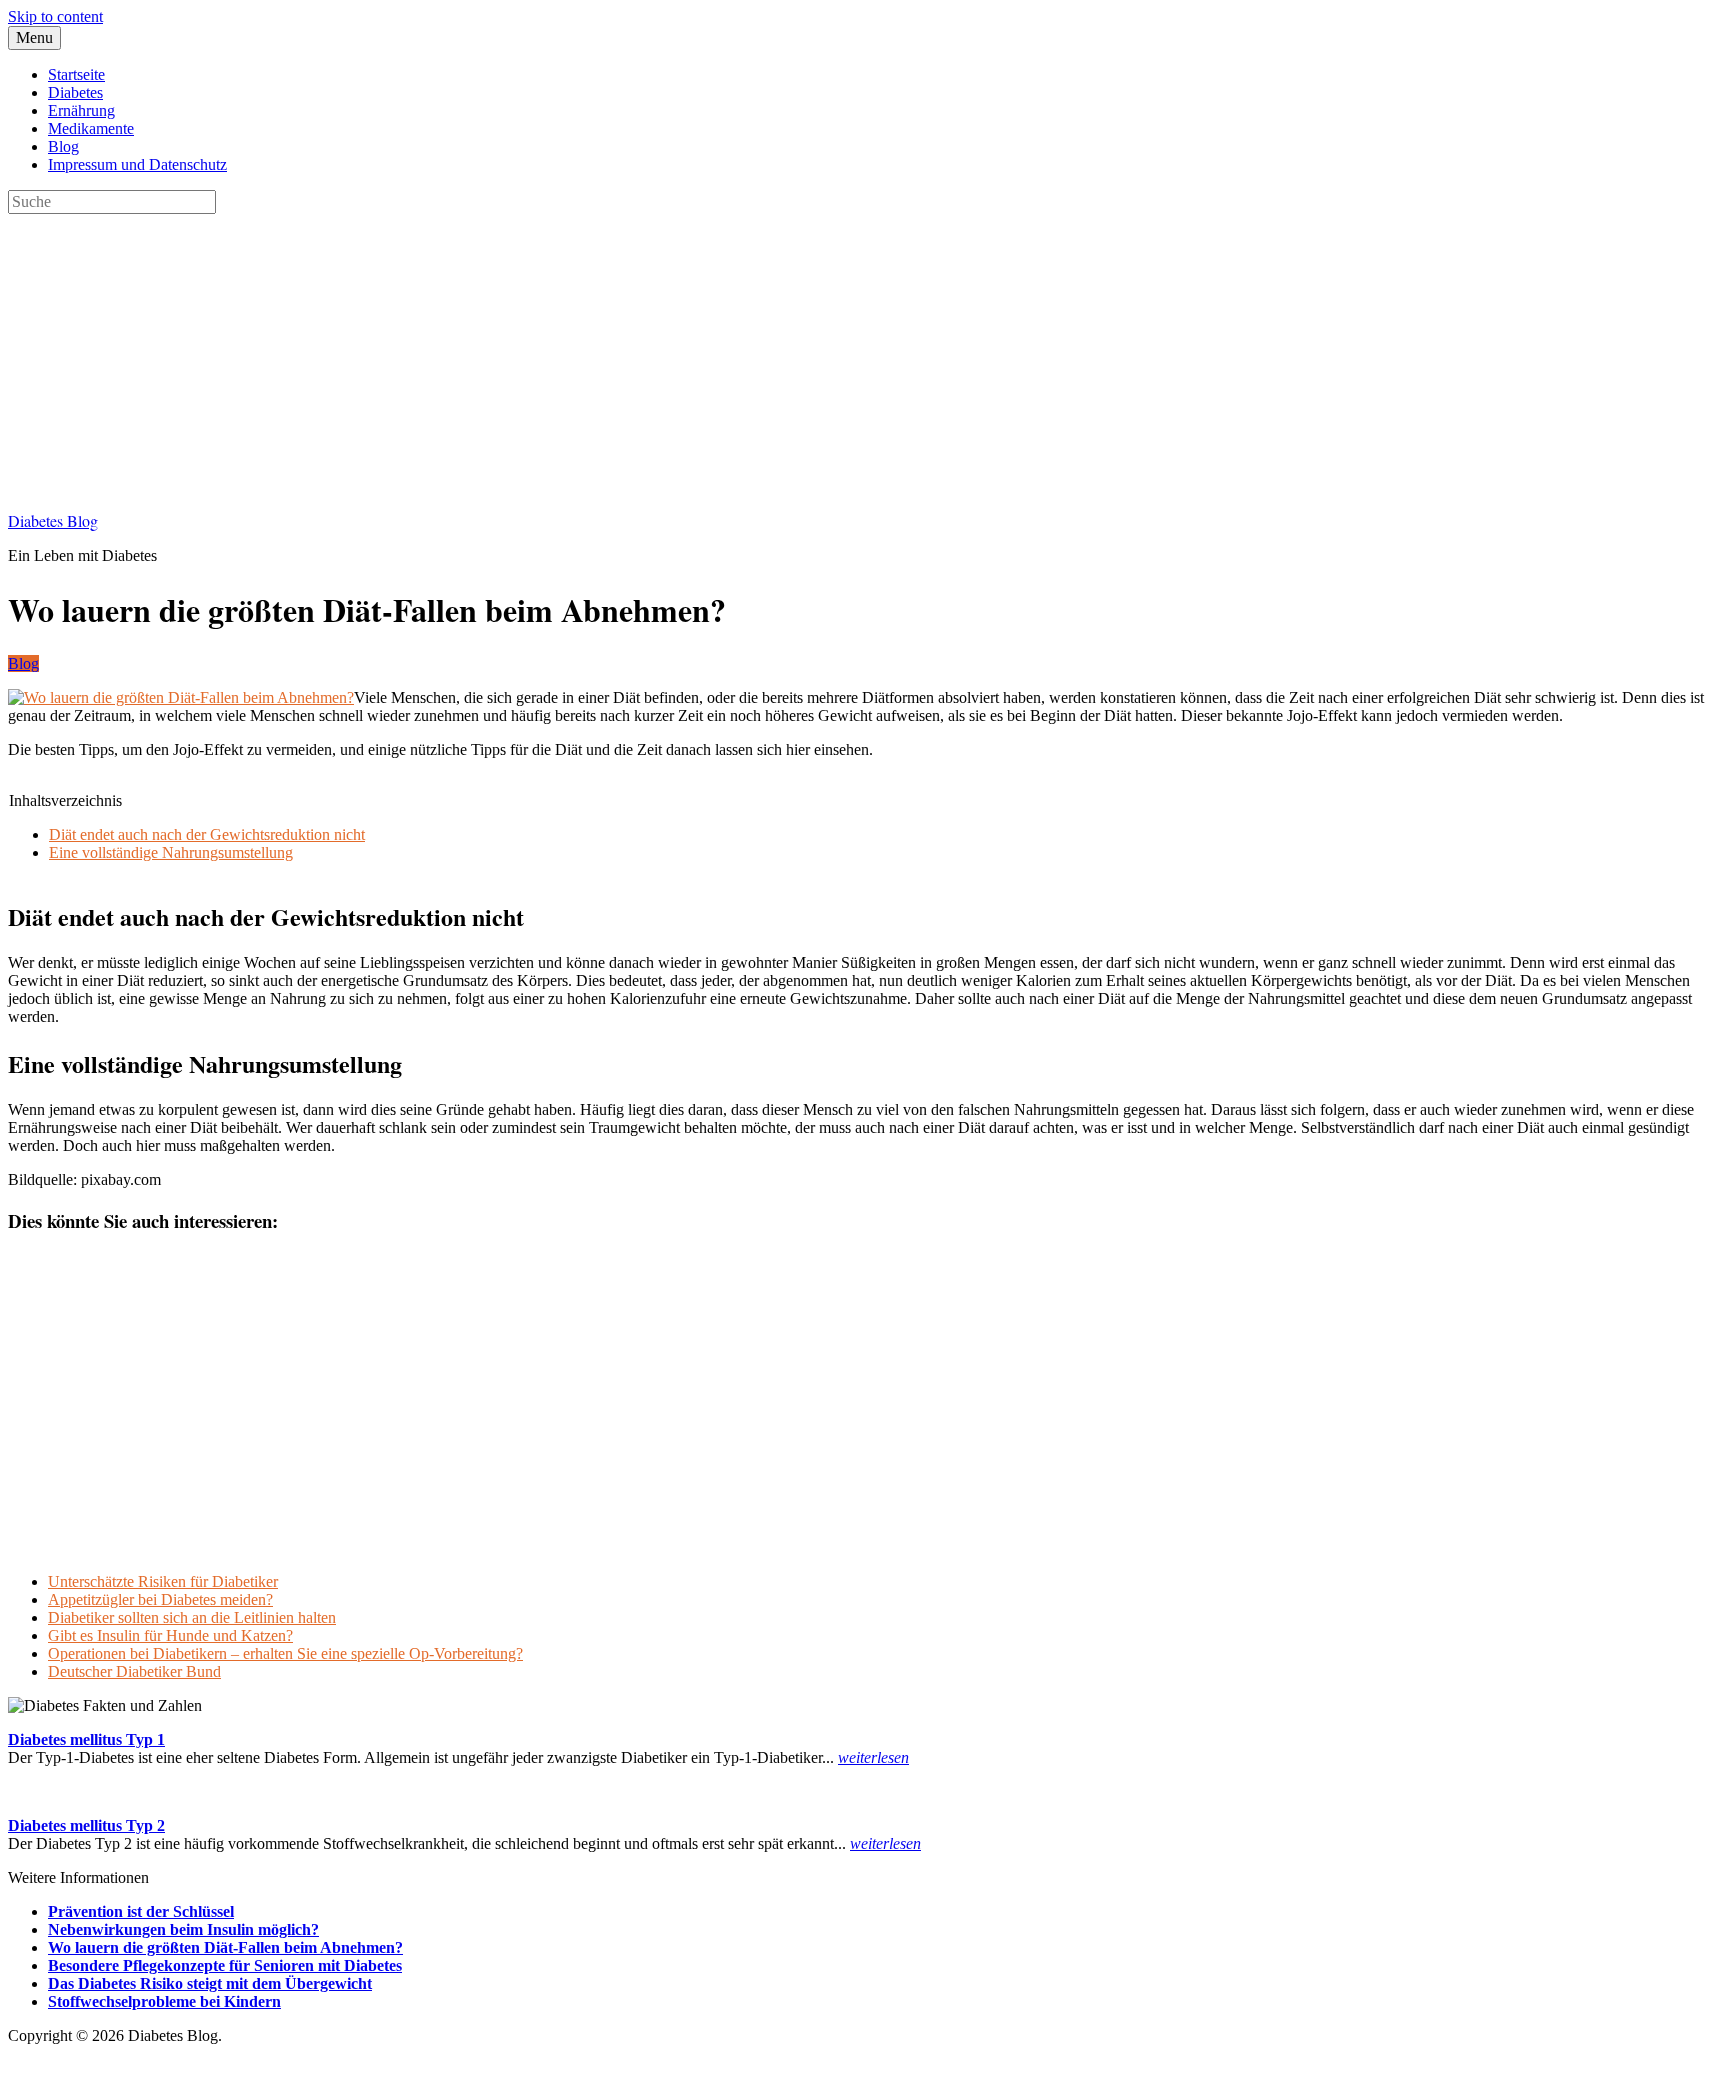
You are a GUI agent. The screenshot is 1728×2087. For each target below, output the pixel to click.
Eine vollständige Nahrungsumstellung (171, 852)
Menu (34, 37)
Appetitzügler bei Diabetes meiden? (160, 1599)
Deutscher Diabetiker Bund (134, 1671)
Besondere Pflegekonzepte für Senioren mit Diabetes (225, 1965)
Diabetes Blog (53, 520)
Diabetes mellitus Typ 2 (86, 1825)
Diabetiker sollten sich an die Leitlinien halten (192, 1617)
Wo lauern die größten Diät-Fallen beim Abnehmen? (225, 1947)
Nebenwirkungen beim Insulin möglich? (183, 1929)
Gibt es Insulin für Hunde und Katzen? (170, 1635)
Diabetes (75, 92)
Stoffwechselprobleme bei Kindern (164, 2001)
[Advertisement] (608, 354)
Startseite (76, 74)
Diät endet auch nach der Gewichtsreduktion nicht (207, 834)
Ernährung (81, 110)
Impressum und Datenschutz (137, 164)
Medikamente (91, 128)
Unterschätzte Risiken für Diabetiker (163, 1581)
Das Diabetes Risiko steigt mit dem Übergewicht (210, 1983)
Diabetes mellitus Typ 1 (86, 1739)
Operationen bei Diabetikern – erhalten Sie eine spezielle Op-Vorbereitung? (285, 1653)
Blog (63, 146)
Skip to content (55, 16)
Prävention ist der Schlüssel (141, 1911)
